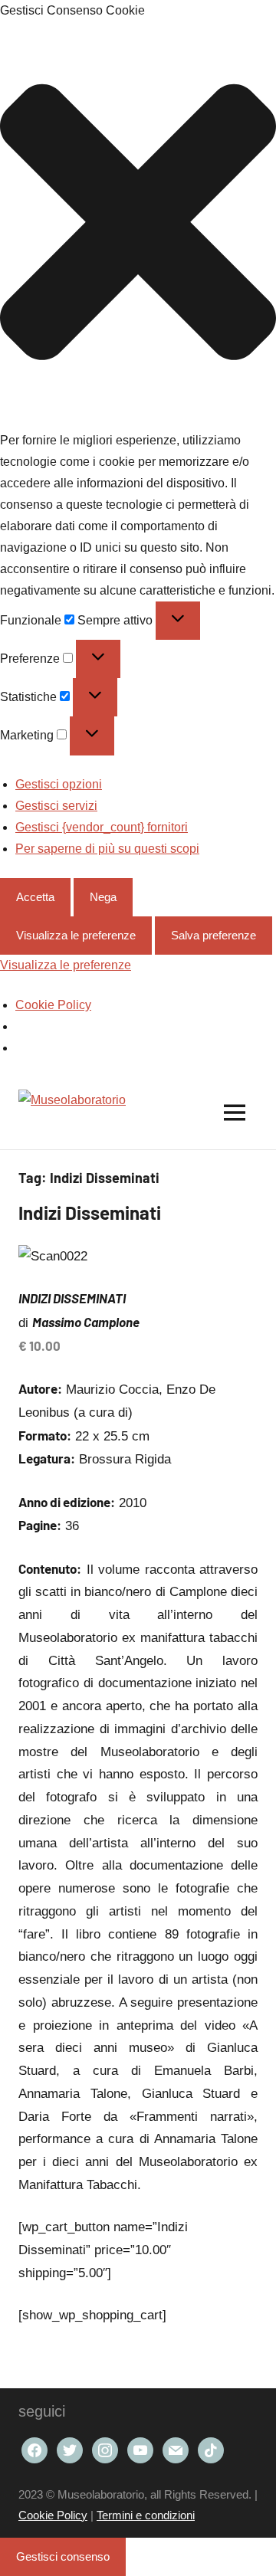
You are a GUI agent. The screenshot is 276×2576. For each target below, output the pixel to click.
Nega (103, 897)
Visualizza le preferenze (76, 935)
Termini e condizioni (146, 2515)
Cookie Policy (53, 1005)
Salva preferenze (214, 935)
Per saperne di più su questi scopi (107, 849)
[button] (138, 226)
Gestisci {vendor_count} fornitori (102, 827)
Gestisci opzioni (59, 784)
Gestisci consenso (63, 2556)
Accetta (35, 897)
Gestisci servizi (56, 806)
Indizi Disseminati (90, 1213)
